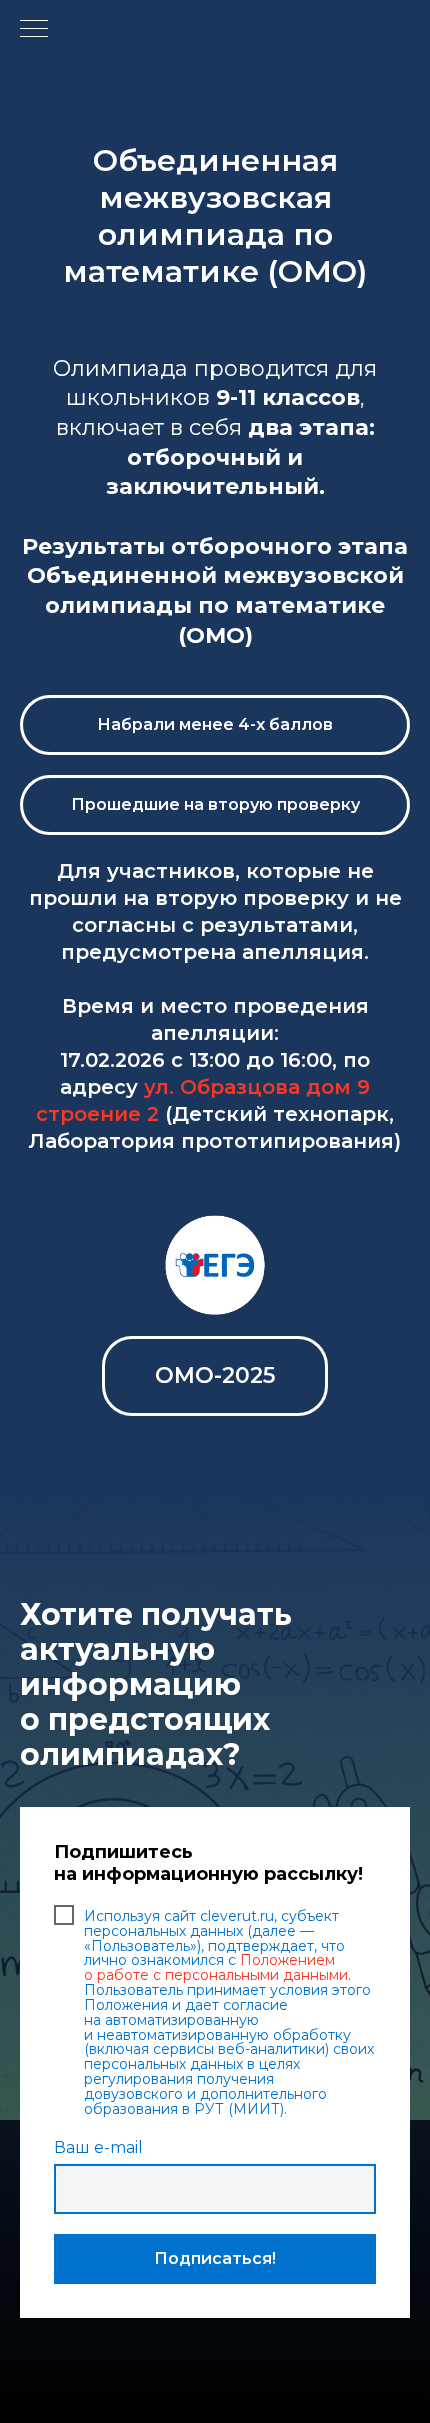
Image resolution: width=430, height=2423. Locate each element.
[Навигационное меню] (34, 30)
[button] (215, 725)
